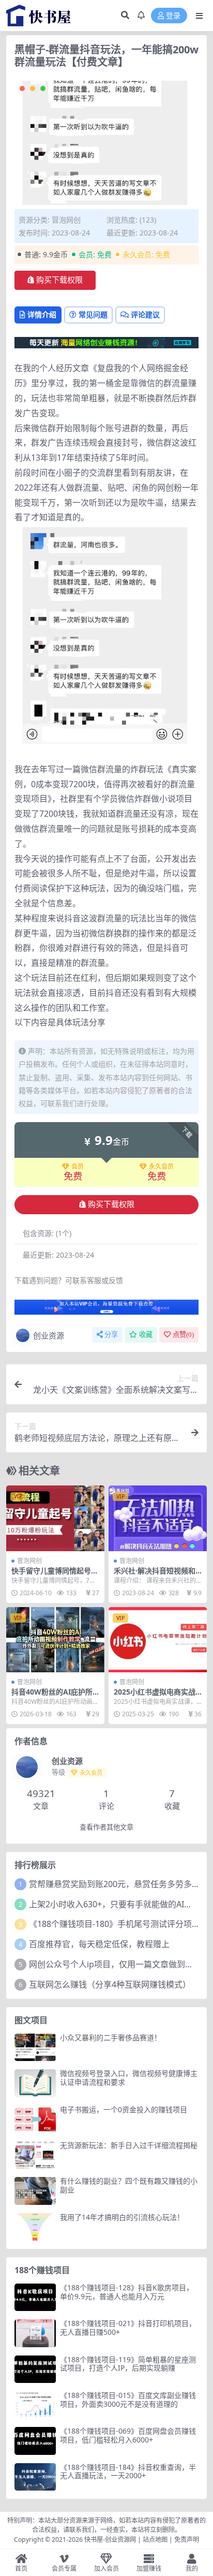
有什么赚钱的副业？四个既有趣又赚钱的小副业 (129, 2185)
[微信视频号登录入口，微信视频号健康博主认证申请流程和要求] (35, 2083)
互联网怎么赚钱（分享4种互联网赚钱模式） (110, 1984)
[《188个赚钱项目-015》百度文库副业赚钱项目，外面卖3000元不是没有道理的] (35, 2405)
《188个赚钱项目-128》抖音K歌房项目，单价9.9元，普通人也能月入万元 (127, 2292)
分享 (111, 1335)
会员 (78, 1167)
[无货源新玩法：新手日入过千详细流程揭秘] (35, 2155)
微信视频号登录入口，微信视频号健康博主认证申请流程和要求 (129, 2078)
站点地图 (155, 2540)
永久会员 (161, 1167)
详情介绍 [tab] (42, 314)
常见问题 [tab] (93, 314)
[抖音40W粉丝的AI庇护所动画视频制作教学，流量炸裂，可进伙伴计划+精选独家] (55, 1640)
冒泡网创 (66, 220)
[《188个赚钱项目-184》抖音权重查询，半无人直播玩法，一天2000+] (35, 2477)
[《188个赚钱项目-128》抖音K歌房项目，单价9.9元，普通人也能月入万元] (35, 2297)
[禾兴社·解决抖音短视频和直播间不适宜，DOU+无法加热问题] (158, 1518)
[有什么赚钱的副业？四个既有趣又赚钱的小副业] (35, 2191)
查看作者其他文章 (106, 1827)
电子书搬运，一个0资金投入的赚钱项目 (124, 2109)
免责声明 (187, 2540)
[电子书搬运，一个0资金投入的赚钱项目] (35, 2119)
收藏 (146, 1335)
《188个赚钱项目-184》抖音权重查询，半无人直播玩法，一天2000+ (128, 2471)
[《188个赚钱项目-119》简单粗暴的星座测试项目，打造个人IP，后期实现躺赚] (35, 2369)
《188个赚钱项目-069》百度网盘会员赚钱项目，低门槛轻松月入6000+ (128, 2435)
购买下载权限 (59, 280)
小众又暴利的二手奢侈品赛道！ (111, 2037)
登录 (173, 16)
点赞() (183, 1335)
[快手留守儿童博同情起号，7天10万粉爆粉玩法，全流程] (55, 1518)
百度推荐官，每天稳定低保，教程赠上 (99, 1944)
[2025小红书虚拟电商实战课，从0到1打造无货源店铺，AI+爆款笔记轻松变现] (158, 1640)
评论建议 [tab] (145, 314)
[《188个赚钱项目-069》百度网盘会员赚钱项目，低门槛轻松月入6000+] (35, 2441)
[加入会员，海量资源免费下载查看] (106, 1310)
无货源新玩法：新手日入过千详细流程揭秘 (129, 2145)
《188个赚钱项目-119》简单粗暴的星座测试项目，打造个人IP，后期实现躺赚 (128, 2364)
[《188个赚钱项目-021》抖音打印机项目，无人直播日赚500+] (35, 2333)
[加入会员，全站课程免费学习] (106, 342)
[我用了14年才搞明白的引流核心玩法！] (35, 2227)
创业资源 (49, 1335)
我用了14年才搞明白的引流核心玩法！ (122, 2217)
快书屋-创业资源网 (111, 2540)
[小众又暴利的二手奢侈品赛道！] (35, 2047)
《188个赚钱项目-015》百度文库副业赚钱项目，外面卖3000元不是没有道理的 (128, 2400)
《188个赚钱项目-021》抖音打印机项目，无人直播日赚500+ (128, 2328)
